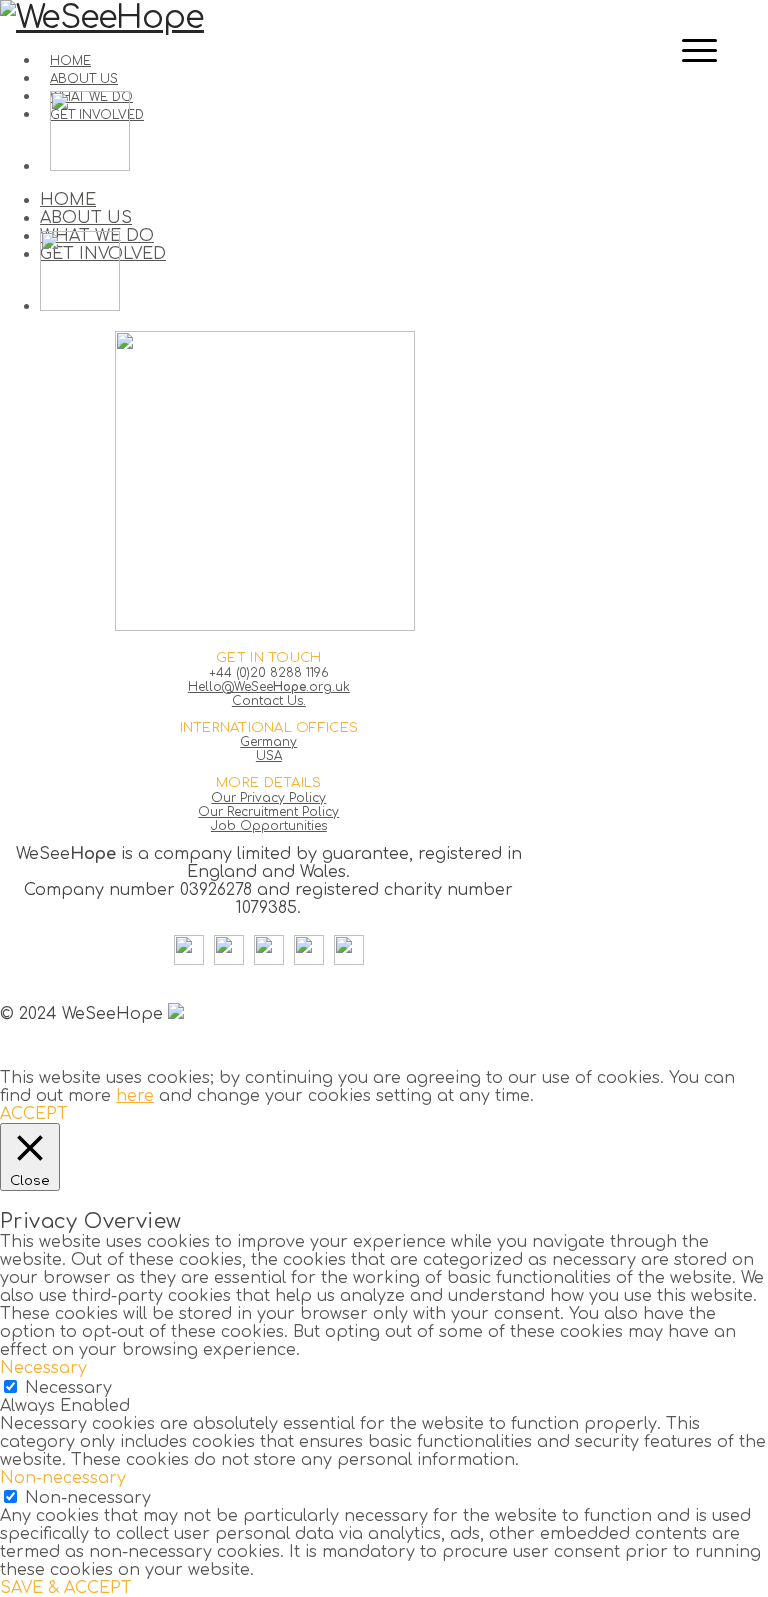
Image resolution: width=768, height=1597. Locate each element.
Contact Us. (269, 701)
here (135, 1096)
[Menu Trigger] (700, 50)
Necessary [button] (43, 1368)
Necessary (68, 1388)
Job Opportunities (269, 826)
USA (269, 756)
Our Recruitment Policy (268, 812)
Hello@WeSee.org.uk (269, 687)
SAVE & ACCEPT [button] (66, 1588)
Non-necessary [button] (63, 1478)
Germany (268, 742)
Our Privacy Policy (268, 798)
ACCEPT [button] (34, 1114)
